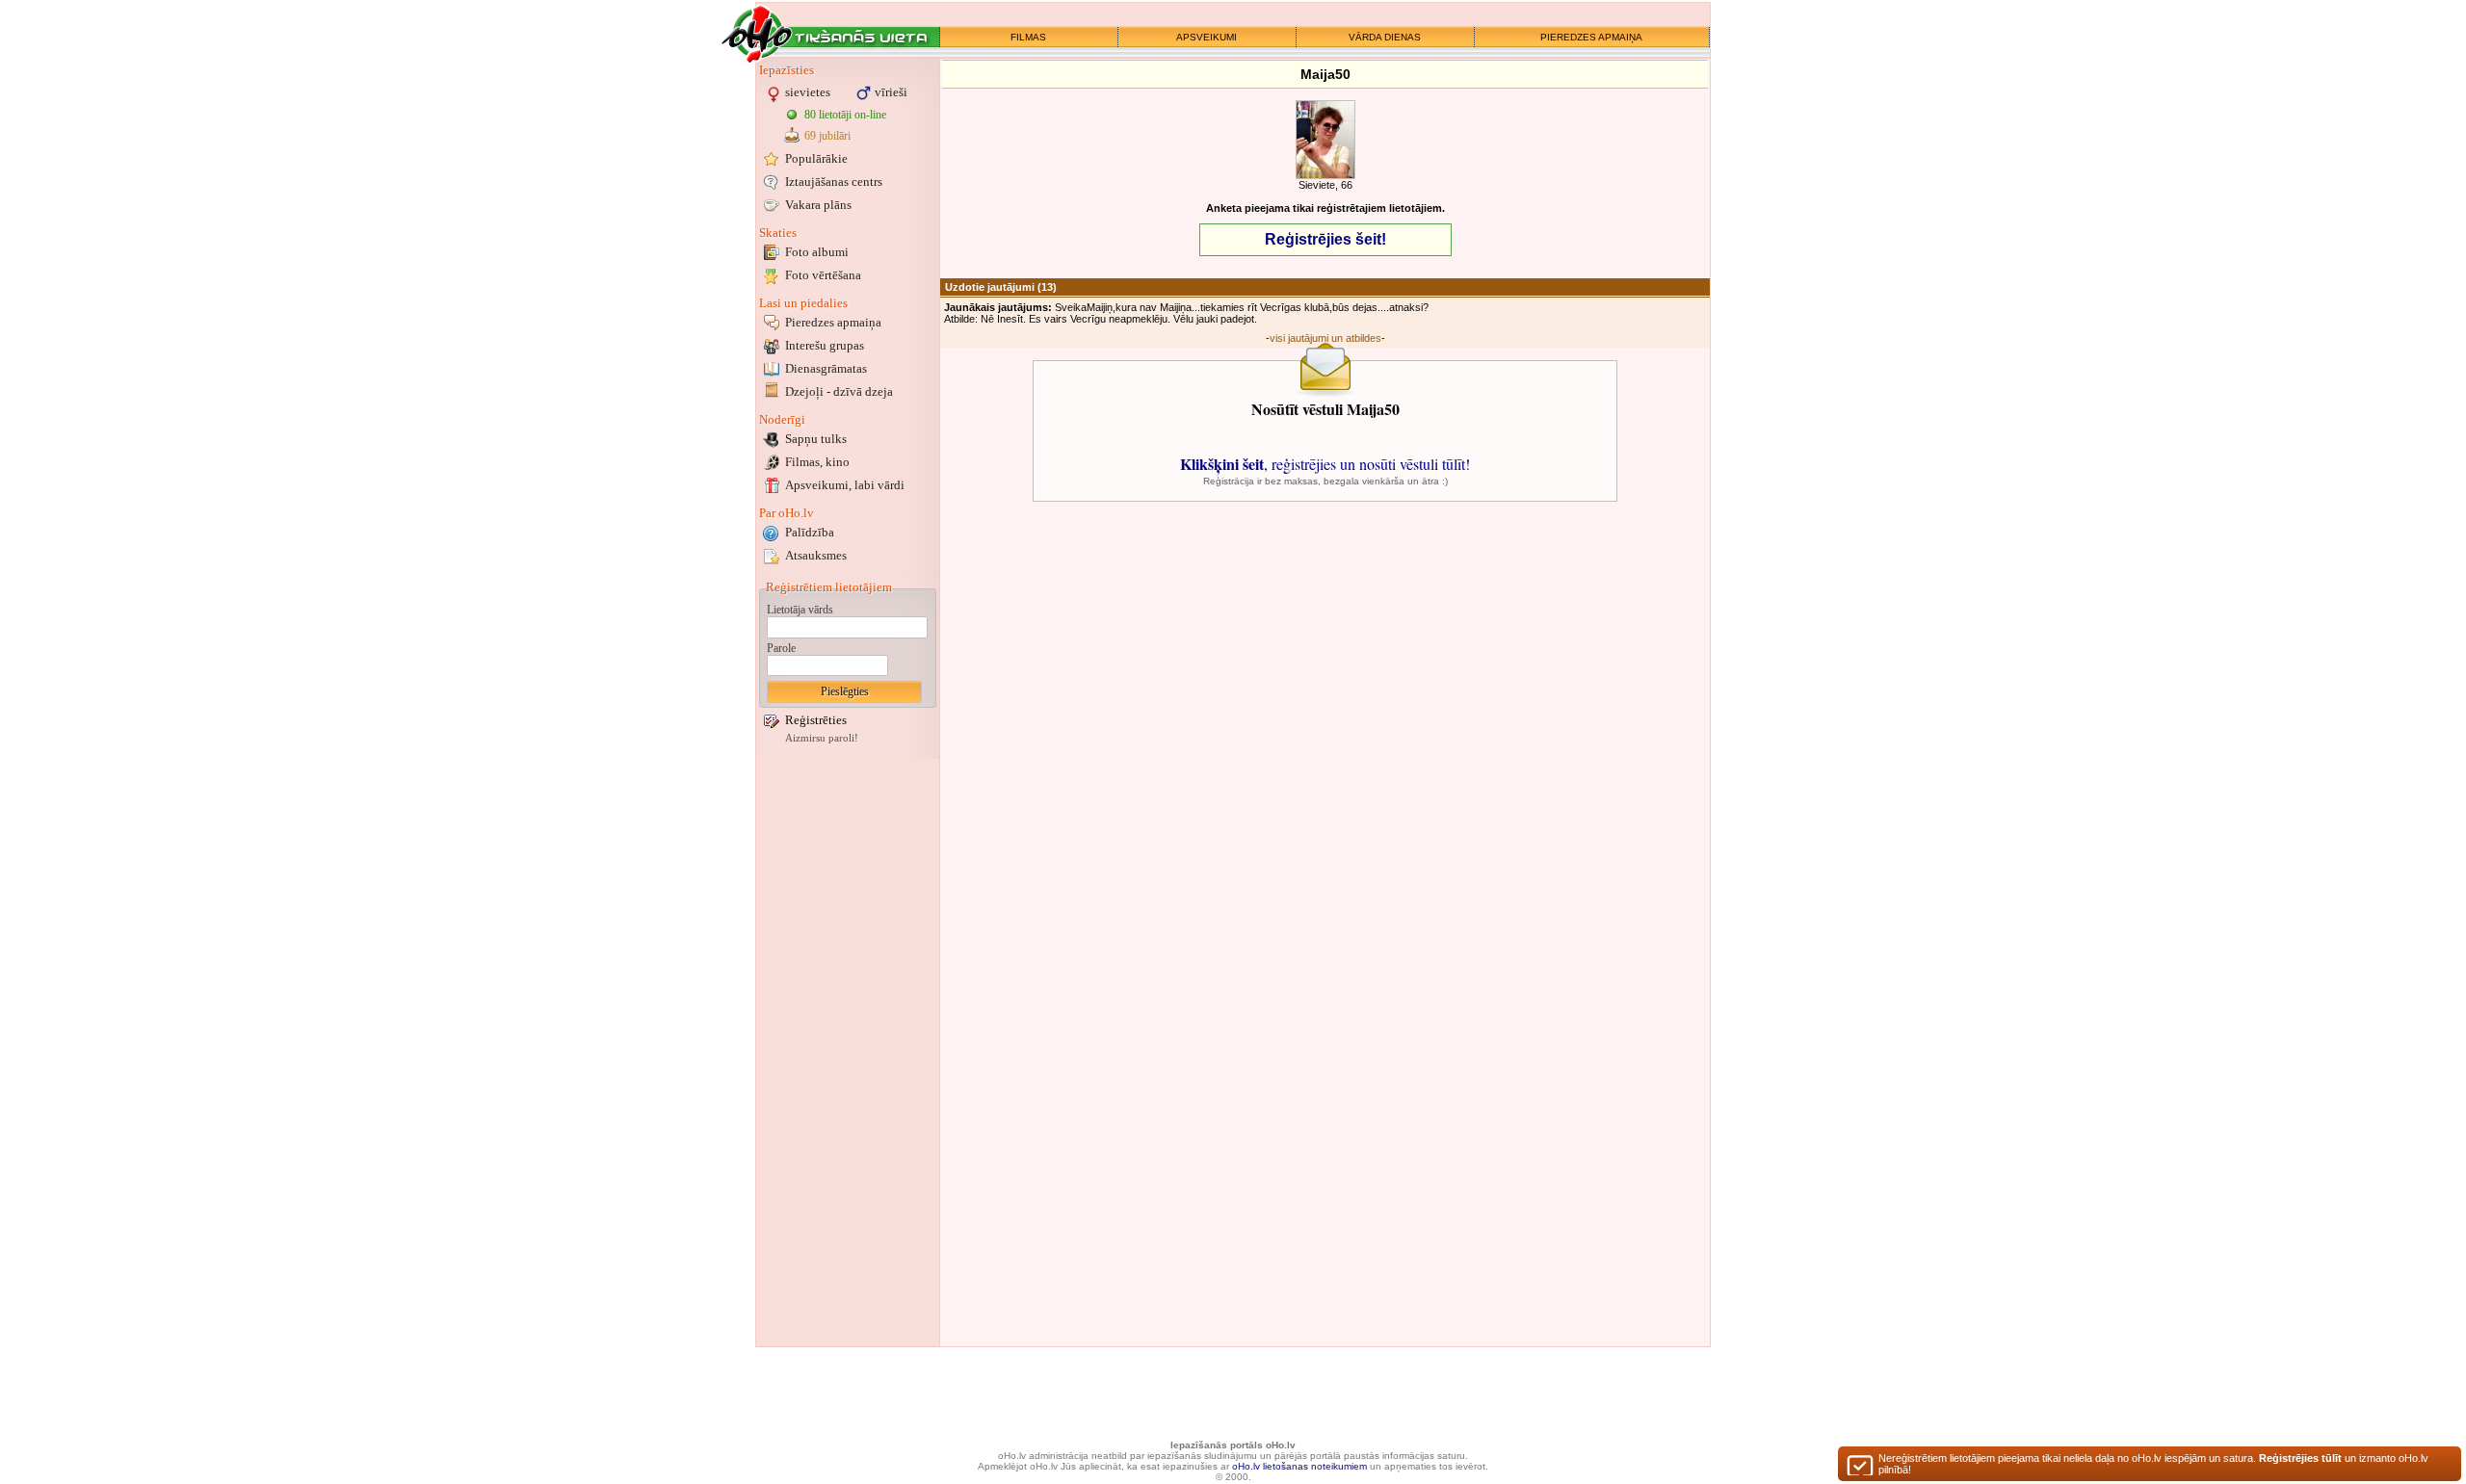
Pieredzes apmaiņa (833, 322)
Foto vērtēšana (823, 275)
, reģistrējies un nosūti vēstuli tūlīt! (1325, 464)
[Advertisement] (848, 1053)
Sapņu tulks (816, 439)
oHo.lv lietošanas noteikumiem (1299, 1466)
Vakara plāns (818, 205)
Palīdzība (810, 532)
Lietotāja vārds (800, 610)
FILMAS (1028, 37)
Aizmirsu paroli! (822, 738)
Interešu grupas (825, 345)
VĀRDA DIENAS (1385, 37)
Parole (781, 648)
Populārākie (816, 158)
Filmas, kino (817, 462)
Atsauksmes (816, 555)
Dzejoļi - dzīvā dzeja (839, 391)
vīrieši (891, 92)
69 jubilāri (827, 136)
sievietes (808, 92)
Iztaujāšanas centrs (834, 182)
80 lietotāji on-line (845, 115)
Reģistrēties (816, 720)
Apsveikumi (845, 485)
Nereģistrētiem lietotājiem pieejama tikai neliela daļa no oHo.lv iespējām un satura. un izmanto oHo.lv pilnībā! (2153, 1464)
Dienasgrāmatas (826, 368)
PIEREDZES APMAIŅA (1591, 37)
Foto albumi (817, 252)
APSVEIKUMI (1207, 37)
